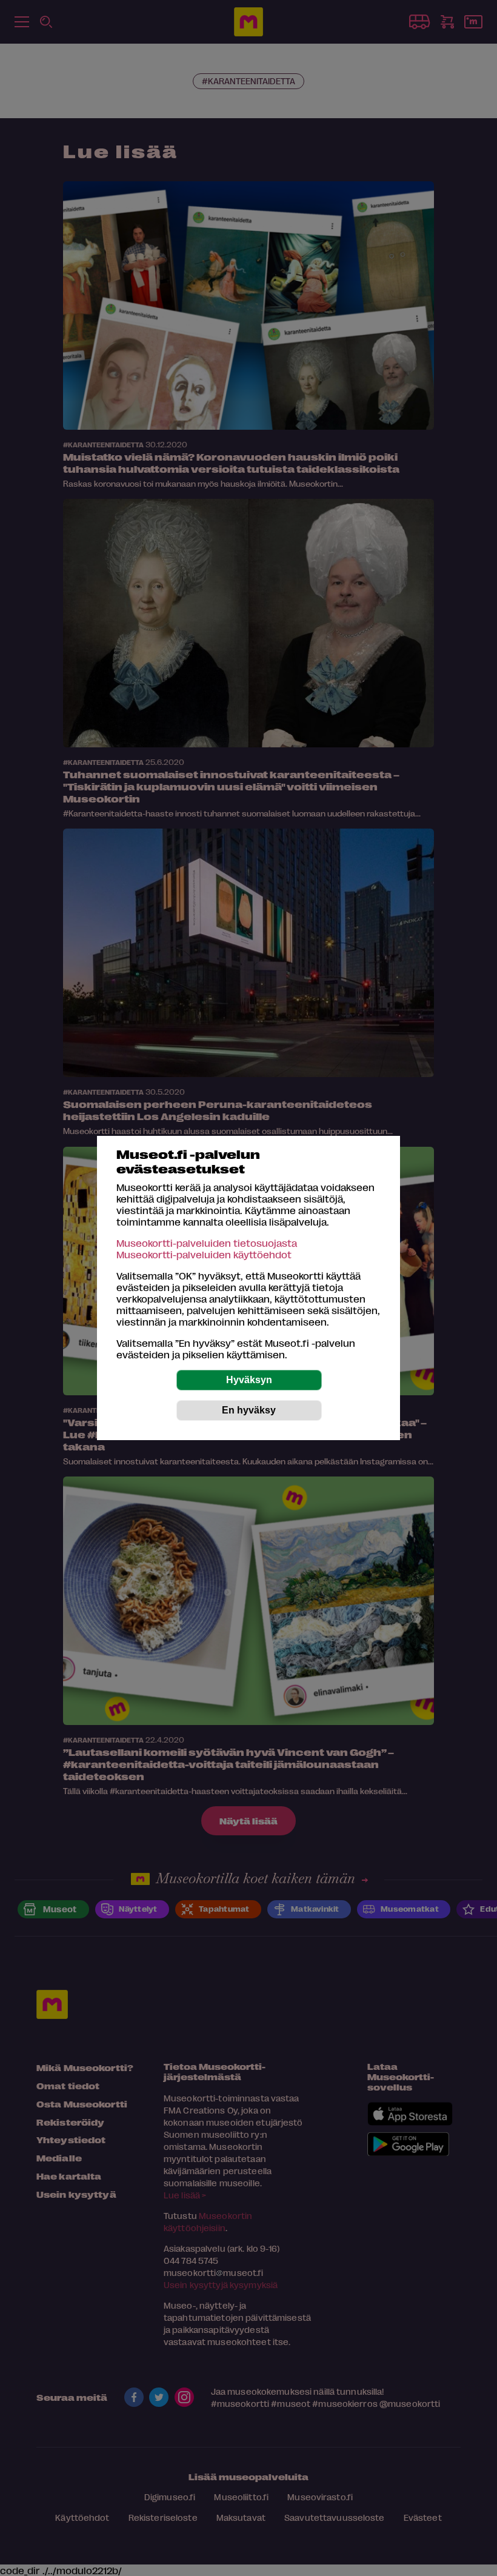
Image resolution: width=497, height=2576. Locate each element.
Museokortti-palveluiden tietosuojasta (207, 1243)
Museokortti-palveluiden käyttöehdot (204, 1254)
